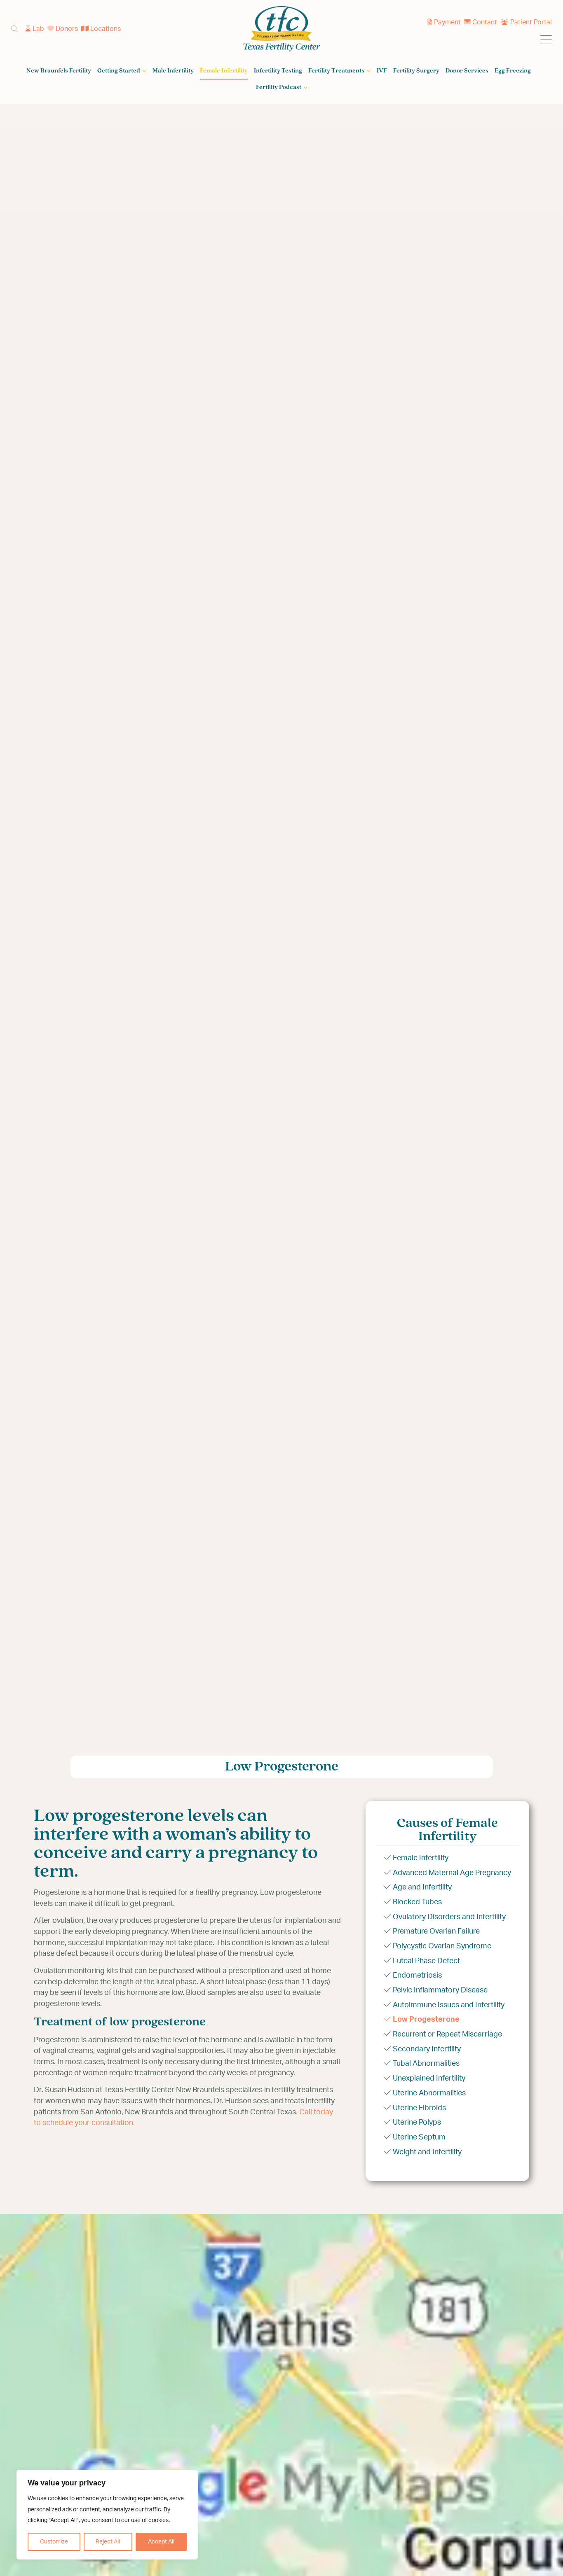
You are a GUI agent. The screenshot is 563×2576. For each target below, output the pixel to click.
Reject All (108, 2542)
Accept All (161, 2542)
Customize (54, 2542)
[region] (107, 2515)
